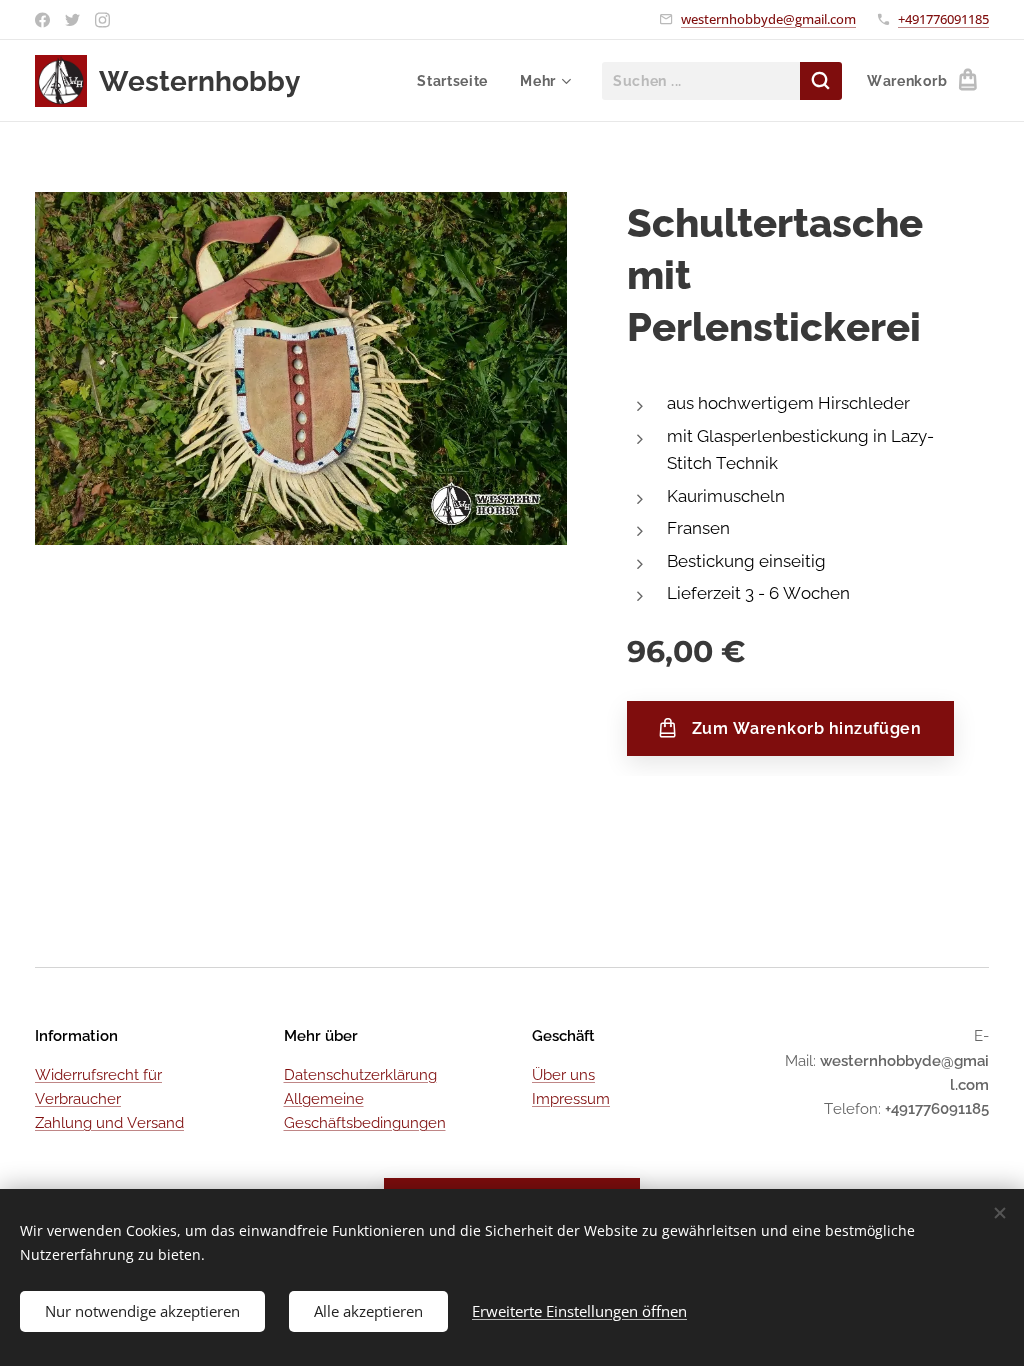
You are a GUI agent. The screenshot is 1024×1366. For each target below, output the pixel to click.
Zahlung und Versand (109, 1123)
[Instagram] (102, 20)
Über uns (563, 1075)
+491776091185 (943, 19)
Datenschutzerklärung (360, 1075)
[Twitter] (72, 20)
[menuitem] (458, 81)
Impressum (571, 1099)
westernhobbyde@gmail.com (768, 19)
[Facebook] (42, 20)
